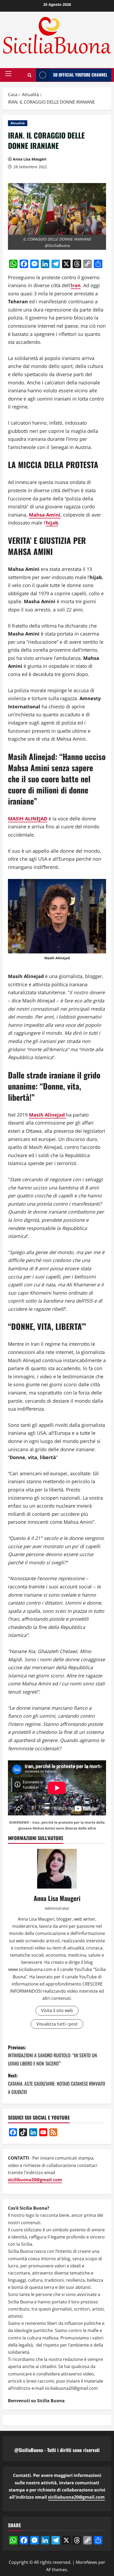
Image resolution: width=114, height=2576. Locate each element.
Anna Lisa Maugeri (30, 159)
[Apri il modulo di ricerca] (30, 75)
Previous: (52, 2055)
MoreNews (87, 2562)
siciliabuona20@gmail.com (76, 2497)
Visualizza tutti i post (57, 2024)
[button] (8, 74)
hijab (52, 523)
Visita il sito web (57, 2010)
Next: (57, 2083)
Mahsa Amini (45, 515)
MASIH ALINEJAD (28, 819)
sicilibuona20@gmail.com (35, 2180)
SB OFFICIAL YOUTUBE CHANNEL (80, 75)
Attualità (18, 123)
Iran (76, 285)
